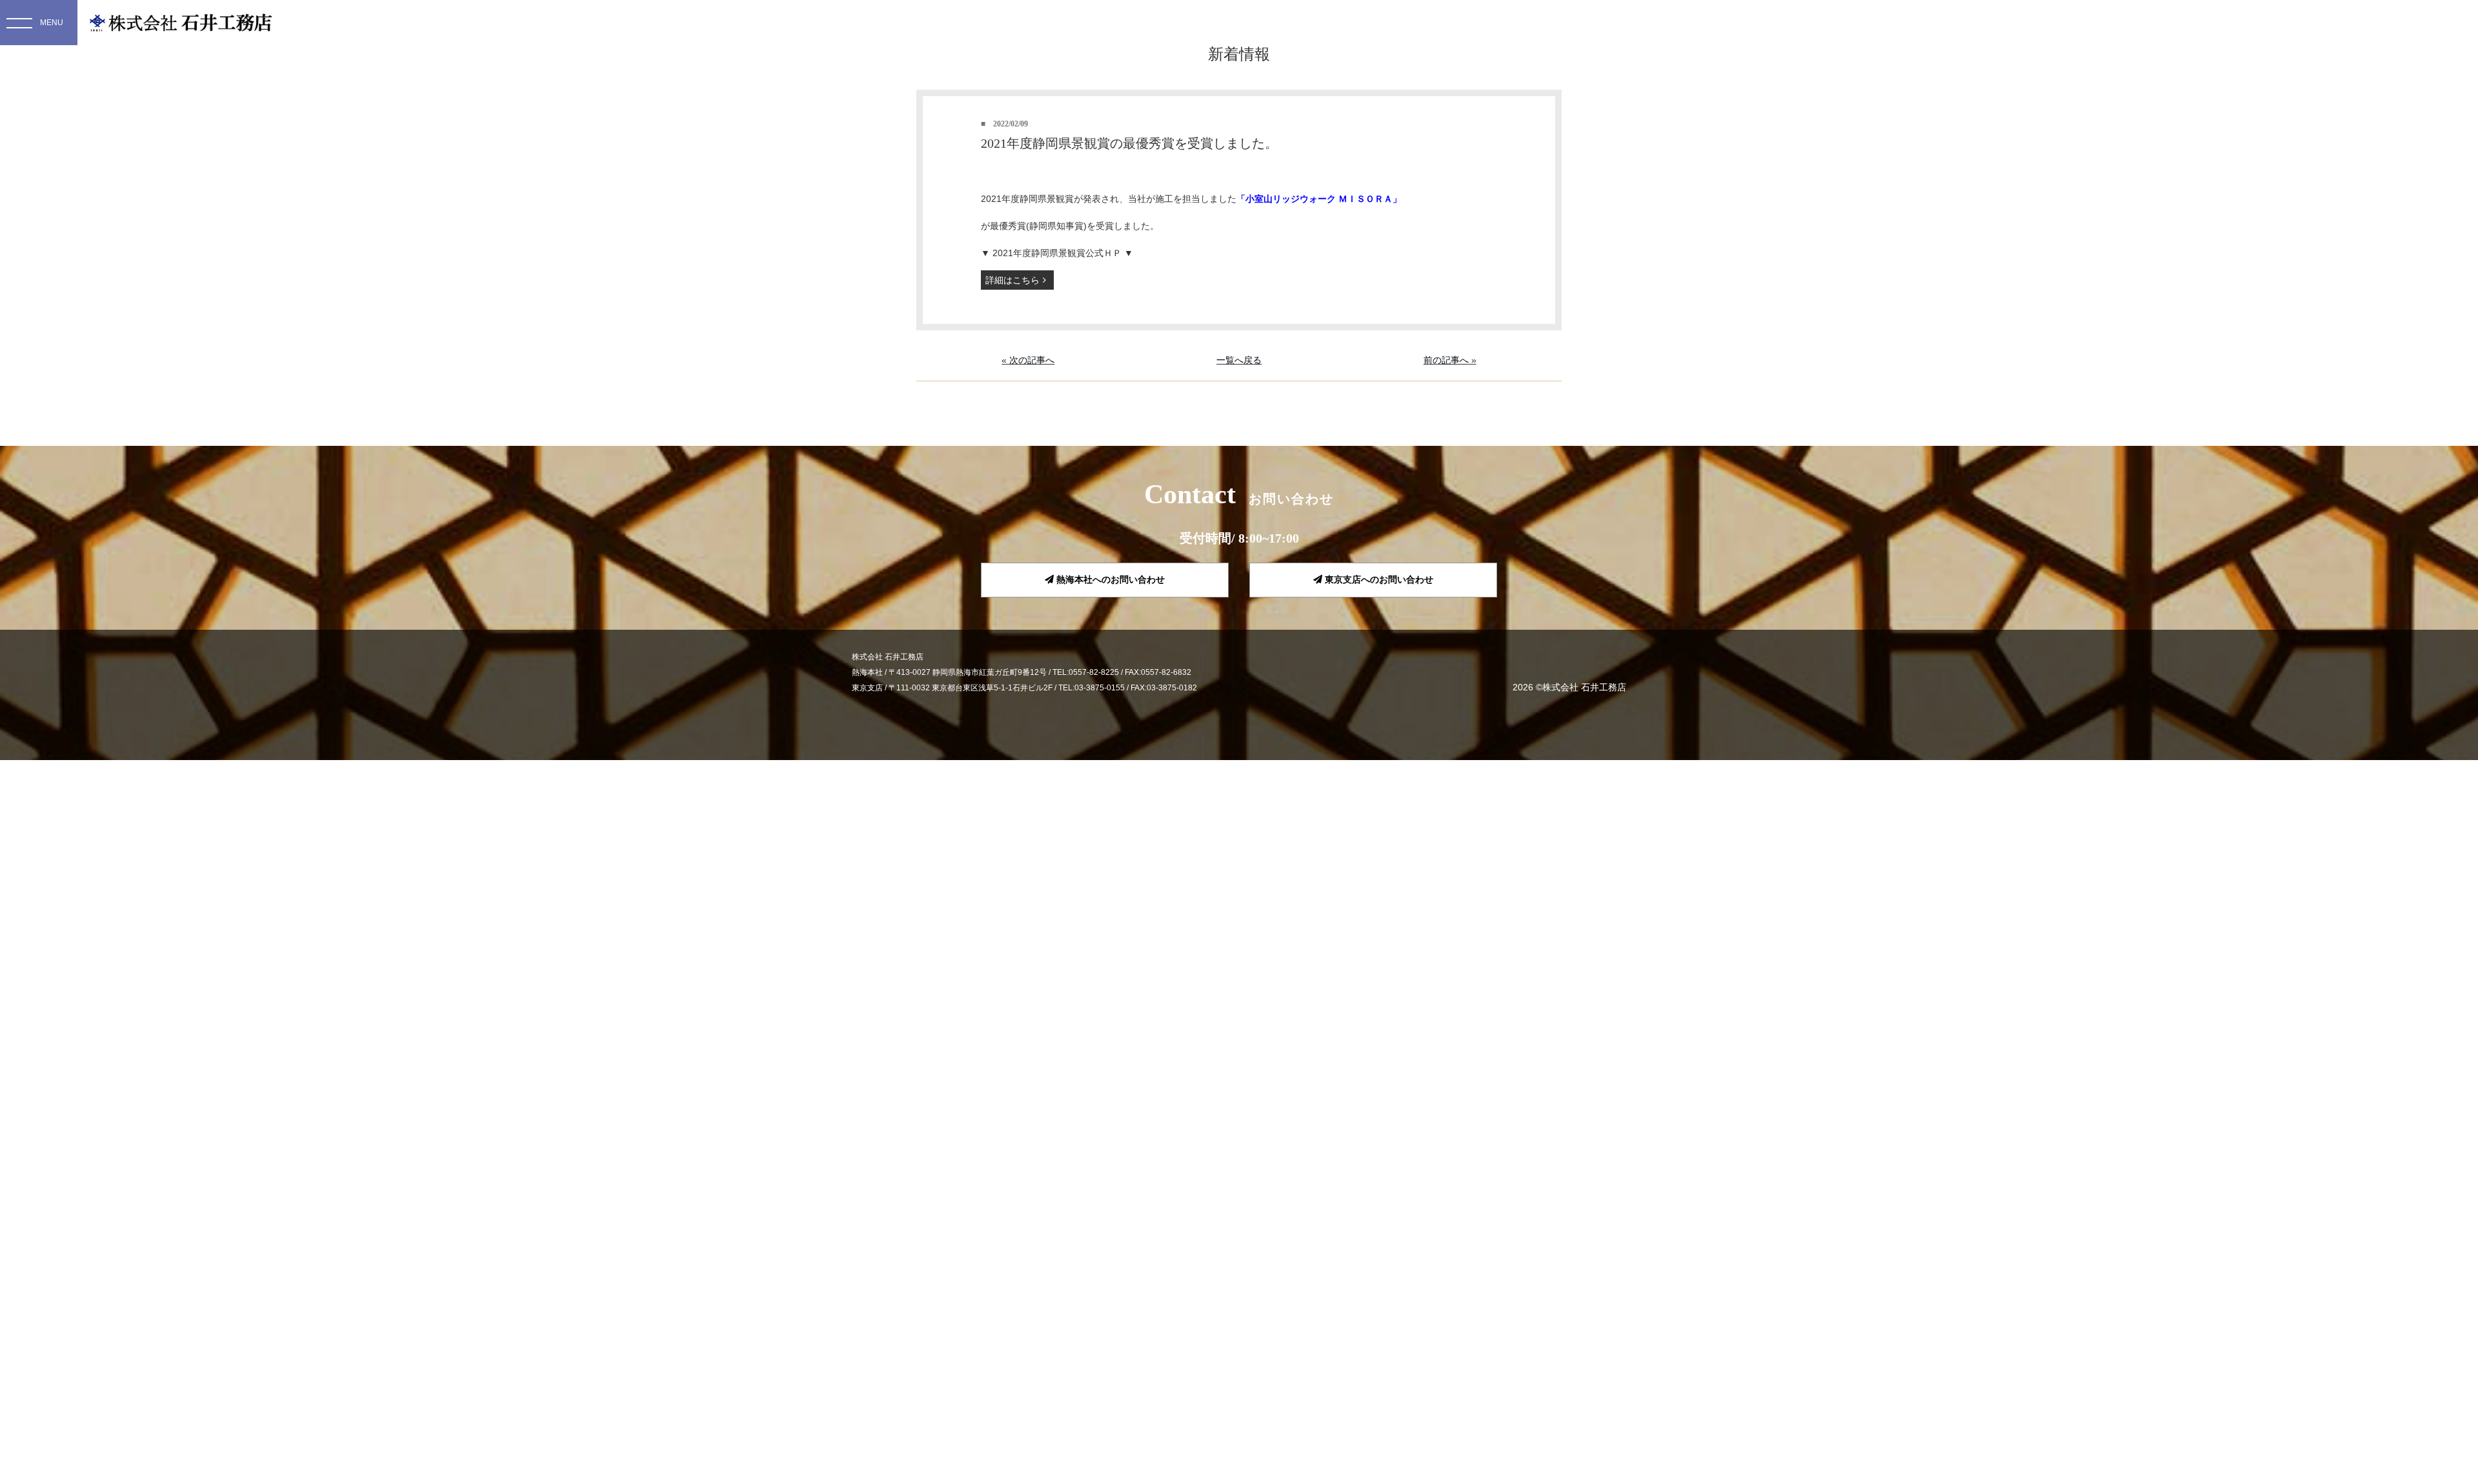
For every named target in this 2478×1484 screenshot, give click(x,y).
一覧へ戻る (1239, 360)
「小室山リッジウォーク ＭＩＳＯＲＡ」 (1319, 199)
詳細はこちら (1012, 280)
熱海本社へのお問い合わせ (1109, 579)
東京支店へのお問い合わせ (1378, 579)
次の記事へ (1032, 360)
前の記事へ (1446, 360)
